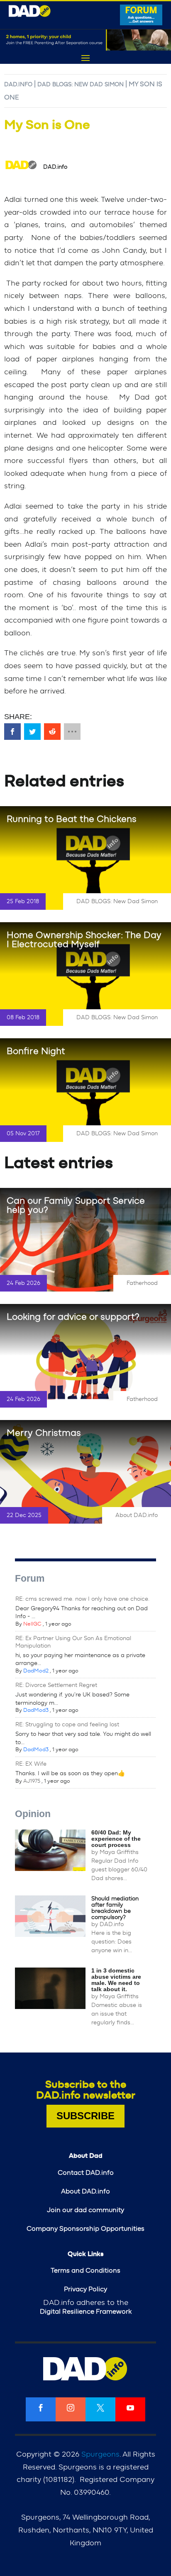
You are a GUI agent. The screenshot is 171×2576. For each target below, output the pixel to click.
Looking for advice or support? (73, 1317)
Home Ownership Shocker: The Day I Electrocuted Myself (84, 940)
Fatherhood (142, 1283)
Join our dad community (85, 2210)
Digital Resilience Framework (86, 2312)
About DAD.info (137, 1515)
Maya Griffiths (119, 1852)
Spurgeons (100, 2455)
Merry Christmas (44, 1433)
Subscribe (85, 2116)
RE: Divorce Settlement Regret (56, 1685)
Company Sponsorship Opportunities (85, 2229)
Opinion (33, 1814)
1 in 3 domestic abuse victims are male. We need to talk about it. (116, 1980)
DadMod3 (36, 1710)
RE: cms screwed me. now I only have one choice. (82, 1599)
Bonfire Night (36, 1051)
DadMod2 (36, 1671)
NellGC (32, 1624)
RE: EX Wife (31, 1764)
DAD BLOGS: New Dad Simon (81, 85)
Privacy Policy (85, 2289)
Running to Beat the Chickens (72, 819)
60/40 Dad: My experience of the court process (116, 1839)
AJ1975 (32, 1781)
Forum (30, 1578)
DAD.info (18, 85)
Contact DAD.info (86, 2173)
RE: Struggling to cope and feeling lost (67, 1725)
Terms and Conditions (85, 2271)
